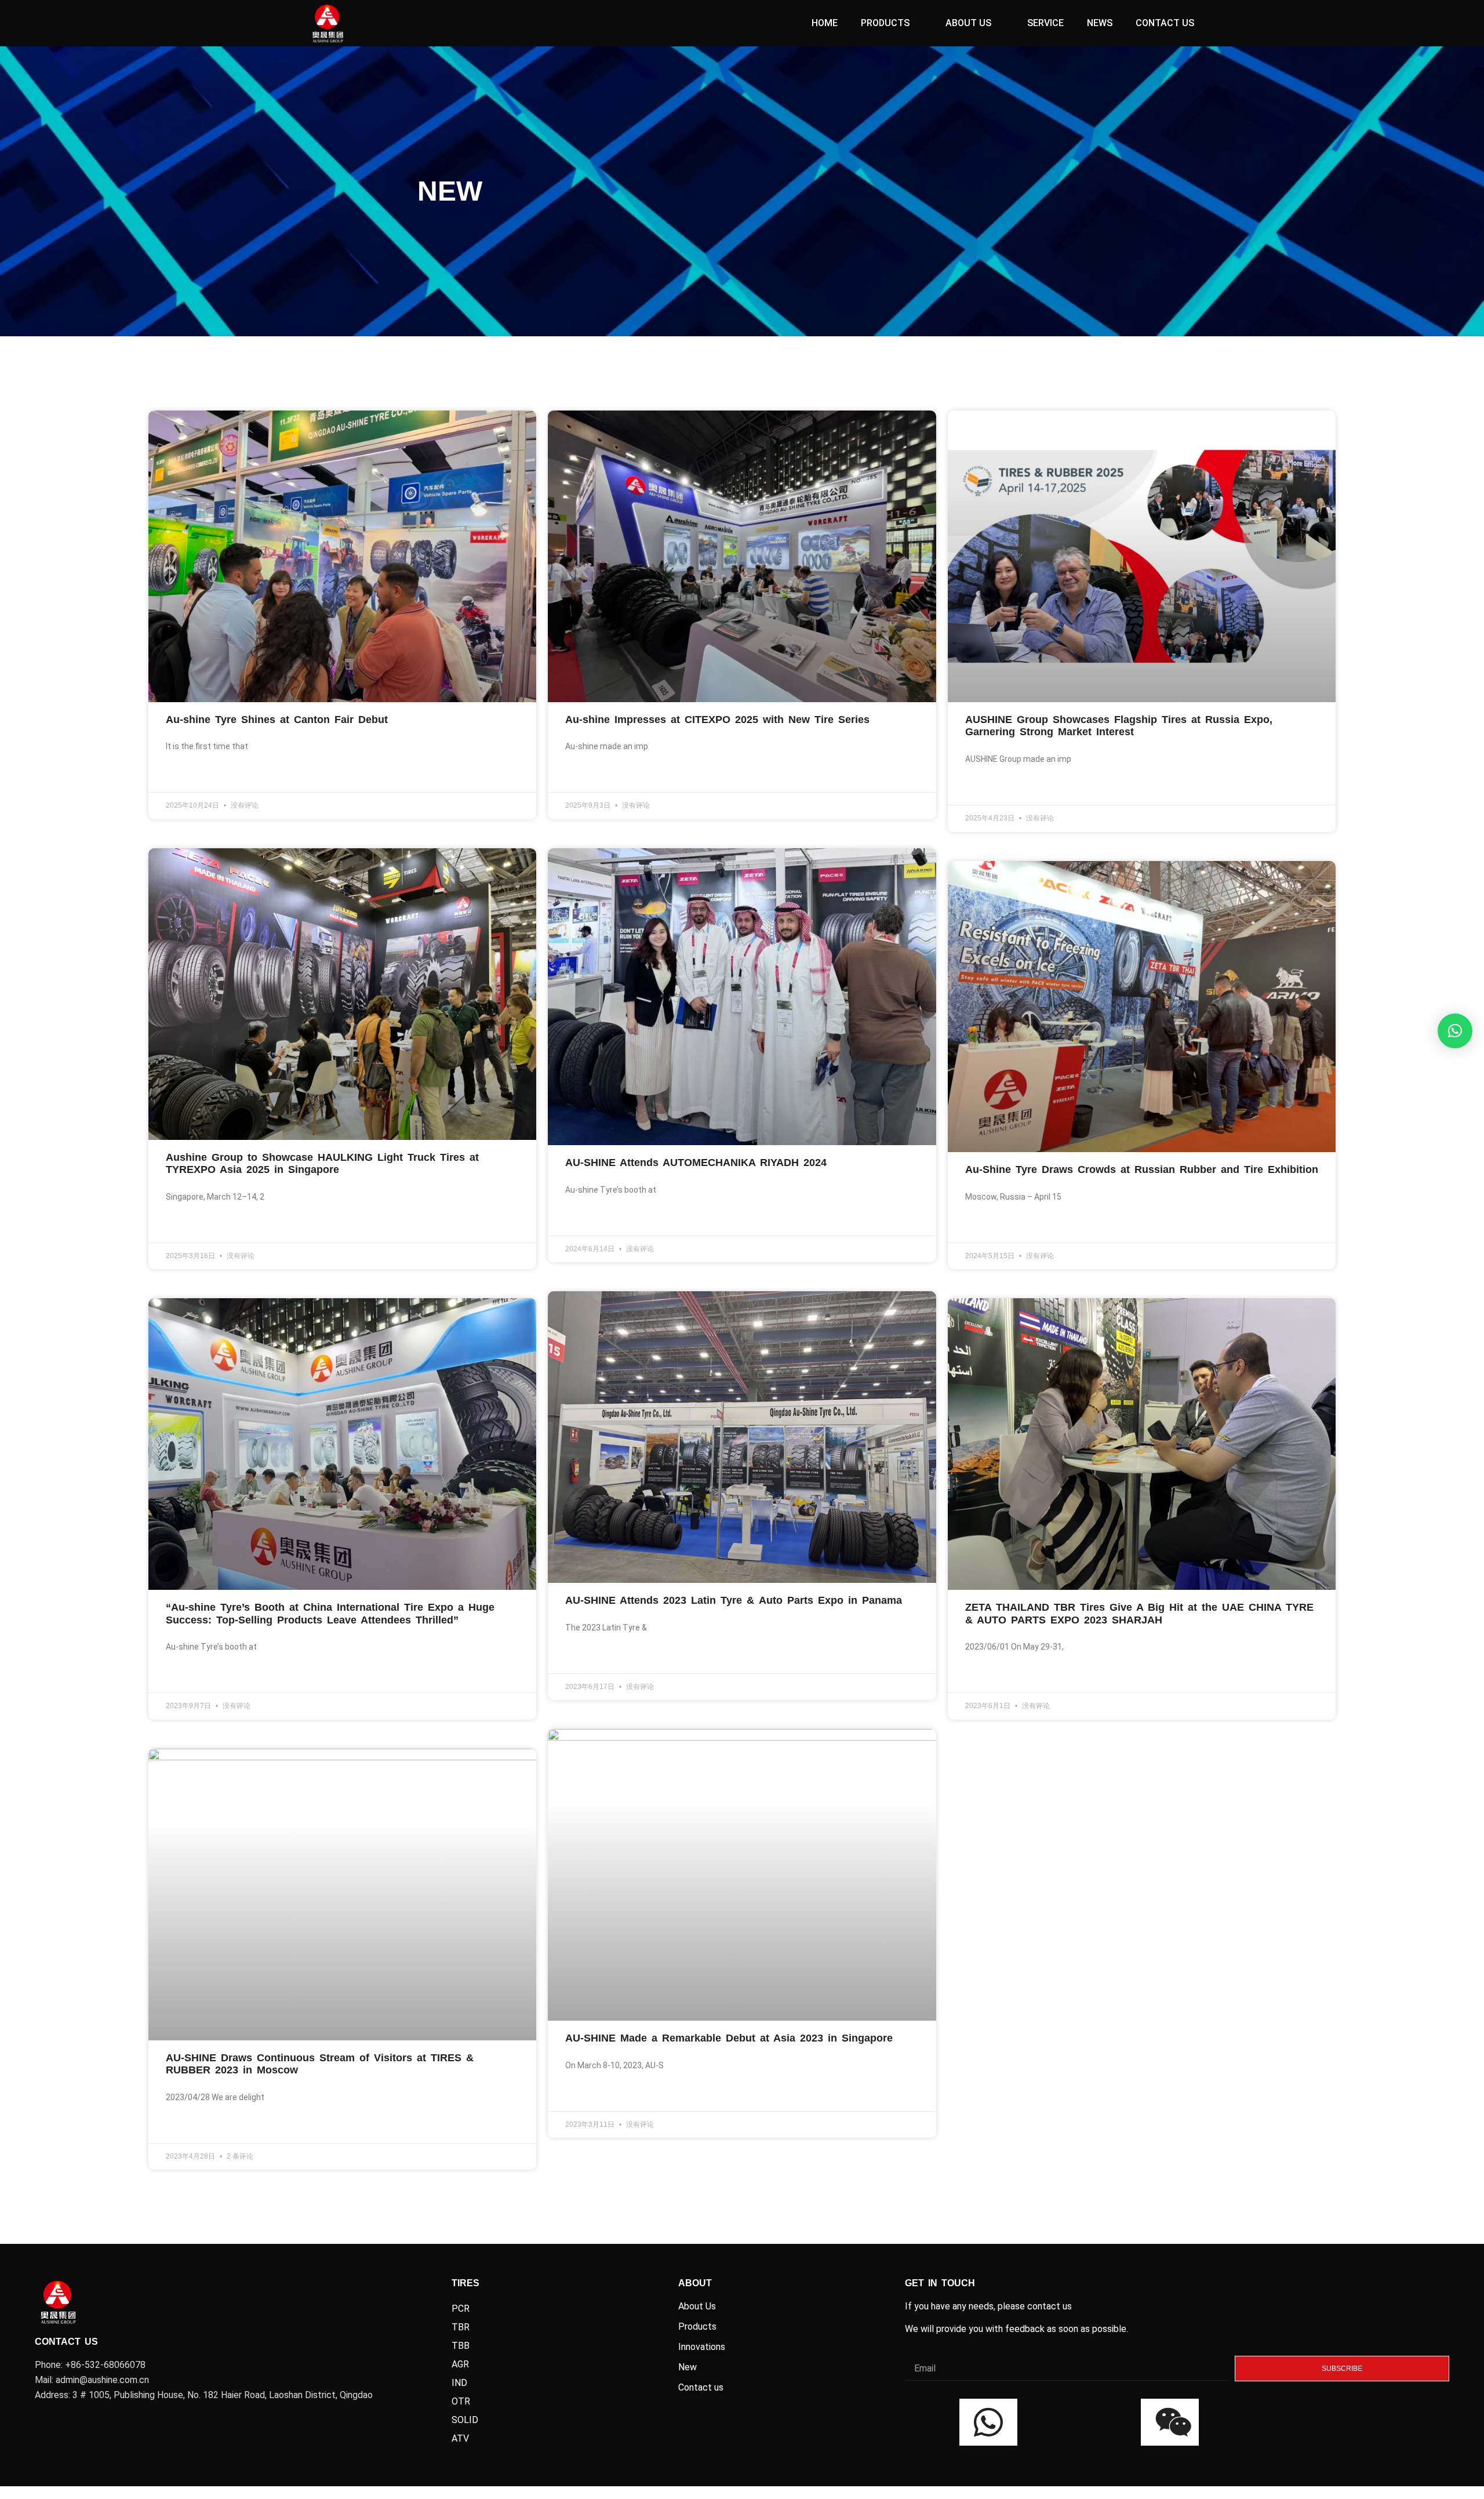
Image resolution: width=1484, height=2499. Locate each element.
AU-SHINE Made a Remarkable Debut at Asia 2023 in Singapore (729, 2038)
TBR (461, 2327)
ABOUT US (968, 23)
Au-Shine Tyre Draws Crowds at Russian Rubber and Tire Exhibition (1142, 1169)
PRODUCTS (885, 23)
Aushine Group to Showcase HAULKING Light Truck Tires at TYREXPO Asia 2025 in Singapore (322, 1164)
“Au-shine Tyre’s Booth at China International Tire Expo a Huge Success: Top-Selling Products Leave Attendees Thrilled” (330, 1614)
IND (459, 2383)
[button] (1455, 1031)
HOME (825, 23)
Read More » (188, 775)
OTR (461, 2401)
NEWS (1100, 23)
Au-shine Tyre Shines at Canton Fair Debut (277, 720)
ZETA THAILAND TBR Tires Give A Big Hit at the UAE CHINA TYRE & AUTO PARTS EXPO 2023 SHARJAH (1139, 1614)
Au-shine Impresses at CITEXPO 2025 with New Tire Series (717, 720)
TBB (461, 2346)
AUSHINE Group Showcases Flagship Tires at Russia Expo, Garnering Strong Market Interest (1119, 726)
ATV (460, 2438)
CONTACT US (1165, 23)
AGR (460, 2364)
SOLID (465, 2420)
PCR (461, 2309)
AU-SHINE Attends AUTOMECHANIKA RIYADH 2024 (696, 1163)
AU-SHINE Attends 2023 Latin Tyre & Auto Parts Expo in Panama (734, 1600)
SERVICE (1045, 23)
